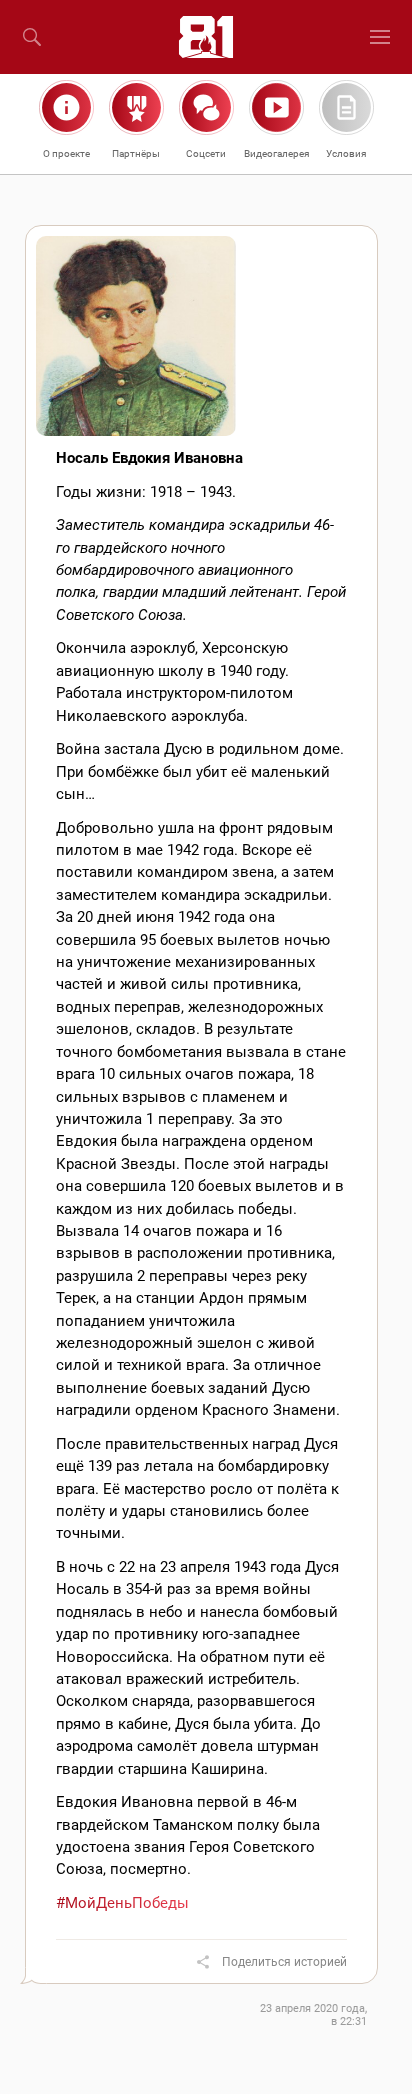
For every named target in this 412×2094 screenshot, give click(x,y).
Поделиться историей (284, 1962)
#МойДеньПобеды (122, 1903)
